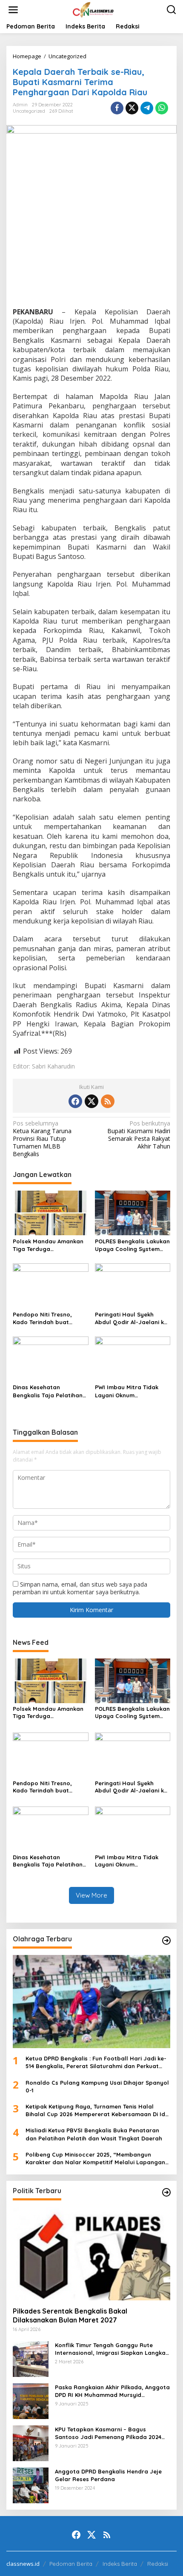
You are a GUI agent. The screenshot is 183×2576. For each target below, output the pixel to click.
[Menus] (13, 10)
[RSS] (108, 1101)
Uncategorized (29, 111)
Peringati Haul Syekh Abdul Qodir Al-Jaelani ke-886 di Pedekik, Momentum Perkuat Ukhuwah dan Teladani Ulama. (132, 1318)
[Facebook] (75, 1101)
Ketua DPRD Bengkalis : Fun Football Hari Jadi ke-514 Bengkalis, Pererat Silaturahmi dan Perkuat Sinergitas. (96, 2062)
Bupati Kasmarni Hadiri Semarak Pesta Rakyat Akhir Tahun (139, 1135)
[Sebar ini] (117, 108)
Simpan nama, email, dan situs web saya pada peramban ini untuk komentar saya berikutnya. (80, 1588)
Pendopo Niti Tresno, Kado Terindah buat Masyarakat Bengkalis (44, 1318)
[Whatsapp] (162, 108)
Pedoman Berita (71, 2564)
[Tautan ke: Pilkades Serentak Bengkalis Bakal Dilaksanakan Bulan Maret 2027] (91, 2254)
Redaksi (158, 2564)
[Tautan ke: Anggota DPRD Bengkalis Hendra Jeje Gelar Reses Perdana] (31, 2484)
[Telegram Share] (147, 108)
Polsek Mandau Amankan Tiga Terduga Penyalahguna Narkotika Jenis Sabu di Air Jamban (49, 1245)
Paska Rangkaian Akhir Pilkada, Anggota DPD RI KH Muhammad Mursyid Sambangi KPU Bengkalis (112, 2391)
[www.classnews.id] (93, 9)
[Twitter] (91, 1101)
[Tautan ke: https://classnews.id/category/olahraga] (166, 1941)
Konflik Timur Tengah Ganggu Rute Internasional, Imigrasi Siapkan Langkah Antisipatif (112, 2349)
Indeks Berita (120, 2564)
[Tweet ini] (132, 108)
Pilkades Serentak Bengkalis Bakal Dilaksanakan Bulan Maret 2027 (70, 2315)
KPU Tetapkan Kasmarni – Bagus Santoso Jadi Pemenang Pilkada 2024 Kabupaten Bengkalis (108, 2433)
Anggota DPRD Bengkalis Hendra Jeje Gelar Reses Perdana (108, 2475)
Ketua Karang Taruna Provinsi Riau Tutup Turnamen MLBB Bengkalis (42, 1139)
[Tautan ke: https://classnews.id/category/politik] (166, 2192)
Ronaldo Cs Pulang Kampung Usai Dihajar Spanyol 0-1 (97, 2086)
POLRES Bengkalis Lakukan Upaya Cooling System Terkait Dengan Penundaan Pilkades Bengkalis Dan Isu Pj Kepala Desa (132, 1245)
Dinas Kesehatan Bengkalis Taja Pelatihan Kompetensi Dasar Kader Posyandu (48, 1391)
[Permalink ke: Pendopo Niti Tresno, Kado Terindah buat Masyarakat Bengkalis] (51, 1285)
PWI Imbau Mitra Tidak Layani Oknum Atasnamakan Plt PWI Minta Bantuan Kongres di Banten (132, 1391)
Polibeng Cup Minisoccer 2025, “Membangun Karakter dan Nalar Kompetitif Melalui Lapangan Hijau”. (95, 2159)
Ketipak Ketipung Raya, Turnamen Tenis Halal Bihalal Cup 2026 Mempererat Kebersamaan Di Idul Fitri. (98, 2110)
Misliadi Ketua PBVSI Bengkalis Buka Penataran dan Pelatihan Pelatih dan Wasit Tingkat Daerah (94, 2134)
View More (91, 1895)
